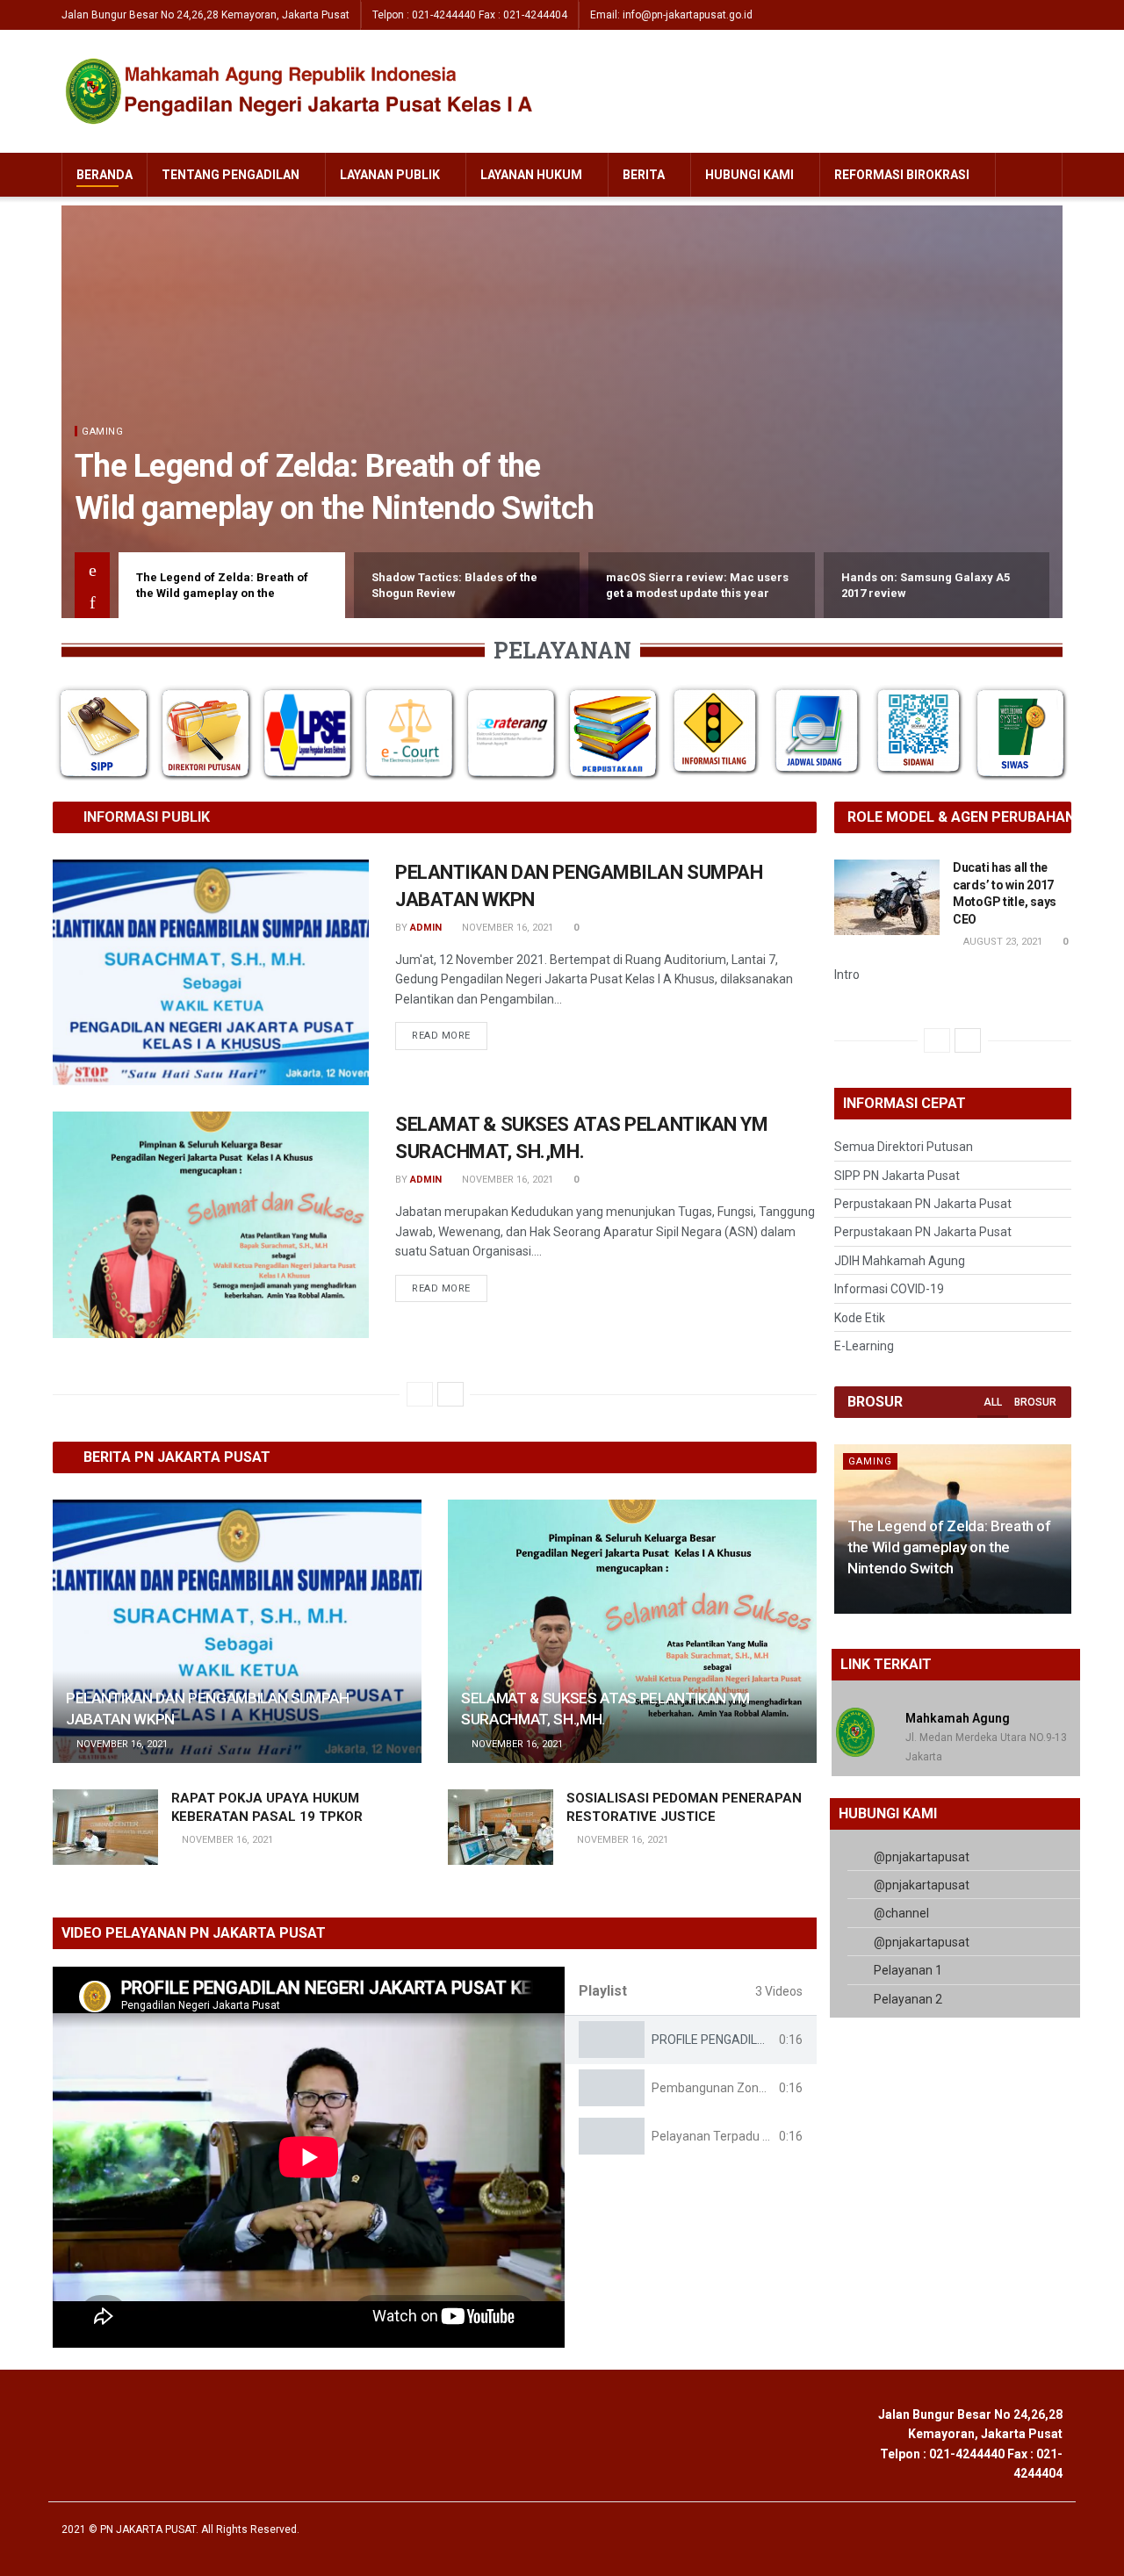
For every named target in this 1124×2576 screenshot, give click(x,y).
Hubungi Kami (749, 175)
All (993, 1402)
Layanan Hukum (531, 175)
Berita (644, 175)
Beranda (104, 175)
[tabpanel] (309, 2157)
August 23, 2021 (1002, 942)
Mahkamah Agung (958, 1718)
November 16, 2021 (506, 928)
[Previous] (420, 1394)
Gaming (102, 432)
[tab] (691, 2040)
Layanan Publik (390, 175)
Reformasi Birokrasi (902, 175)
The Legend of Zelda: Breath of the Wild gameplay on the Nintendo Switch (949, 1547)
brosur (1035, 1402)
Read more (441, 1036)
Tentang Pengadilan (231, 175)
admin (426, 928)
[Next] (450, 1394)
